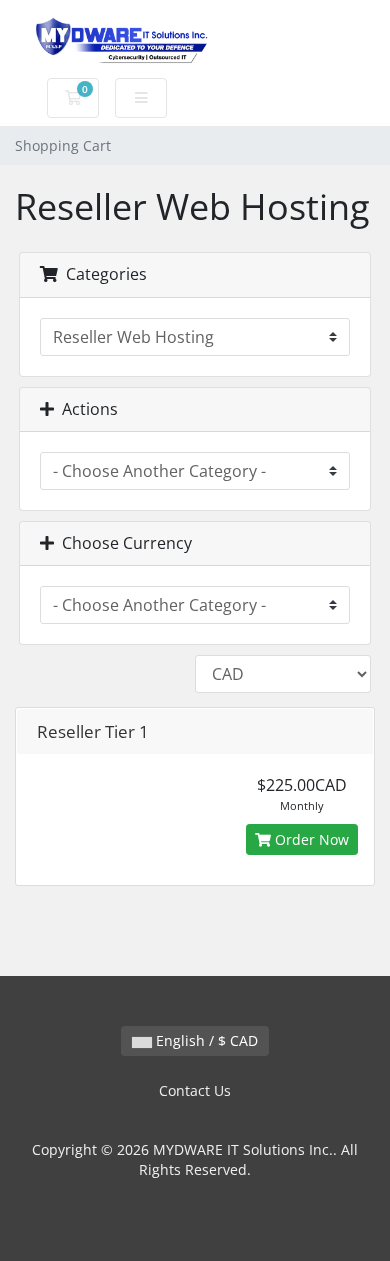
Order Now (310, 839)
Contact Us (195, 1090)
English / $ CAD (205, 1040)
